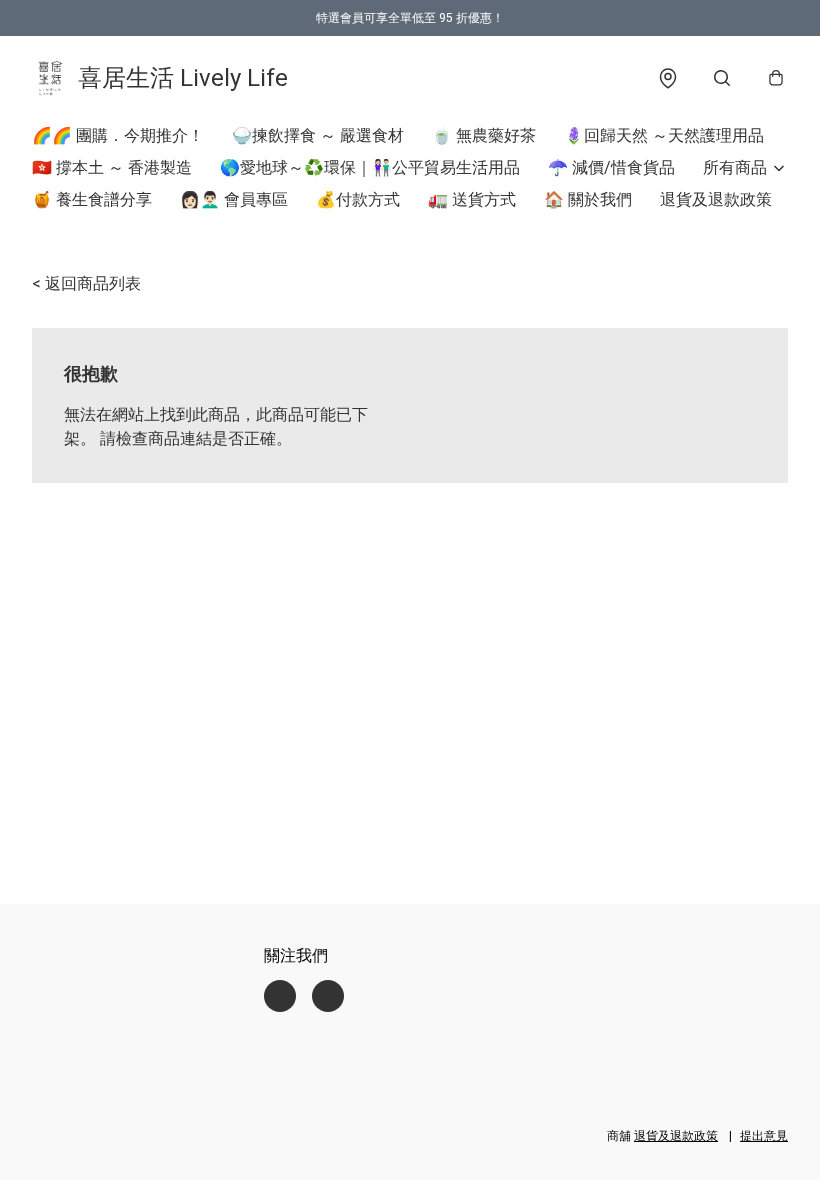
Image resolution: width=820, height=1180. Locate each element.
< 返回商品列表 (86, 283)
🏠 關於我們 (588, 199)
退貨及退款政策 (716, 199)
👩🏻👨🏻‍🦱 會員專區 (234, 199)
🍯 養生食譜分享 (92, 199)
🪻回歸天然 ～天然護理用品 (664, 135)
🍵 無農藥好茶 (484, 135)
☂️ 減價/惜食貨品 (611, 167)
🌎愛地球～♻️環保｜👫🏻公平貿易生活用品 (370, 167)
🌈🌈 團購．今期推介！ (118, 135)
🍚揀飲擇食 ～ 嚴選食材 (318, 135)
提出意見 (764, 1136)
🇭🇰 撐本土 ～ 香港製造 (112, 167)
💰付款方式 (358, 199)
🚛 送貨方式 (472, 199)
